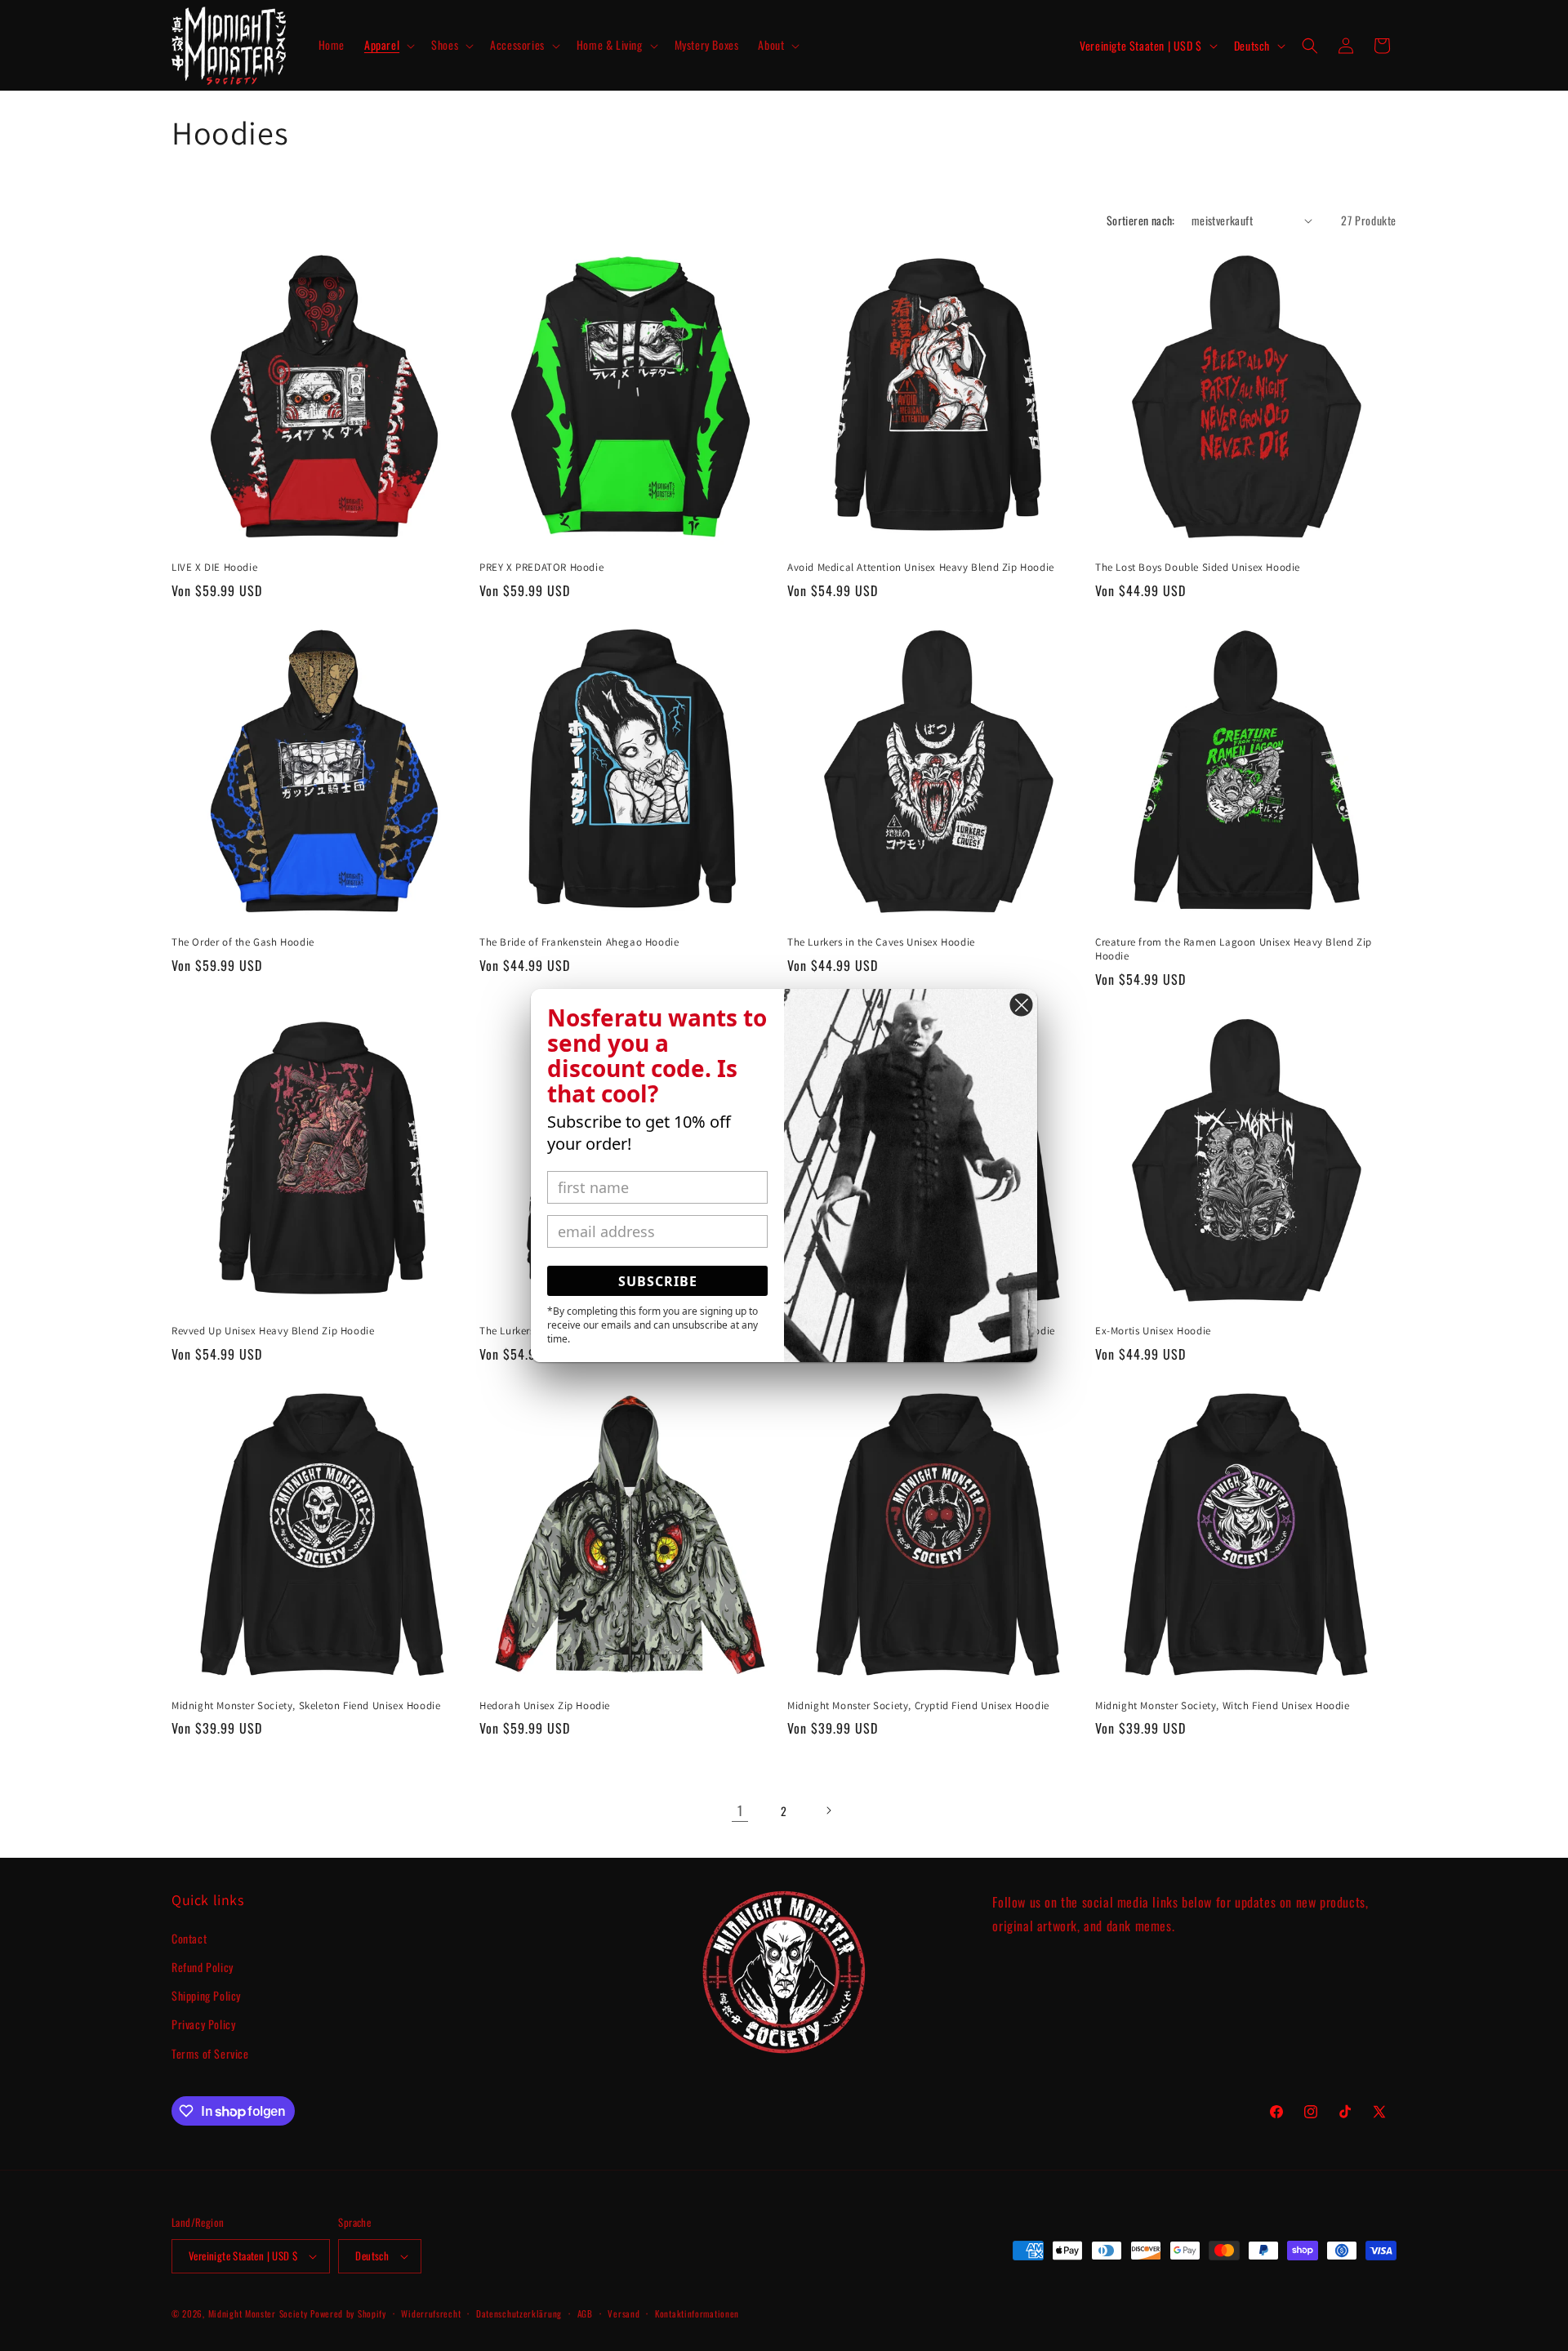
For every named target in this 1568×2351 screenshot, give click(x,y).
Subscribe (658, 1281)
